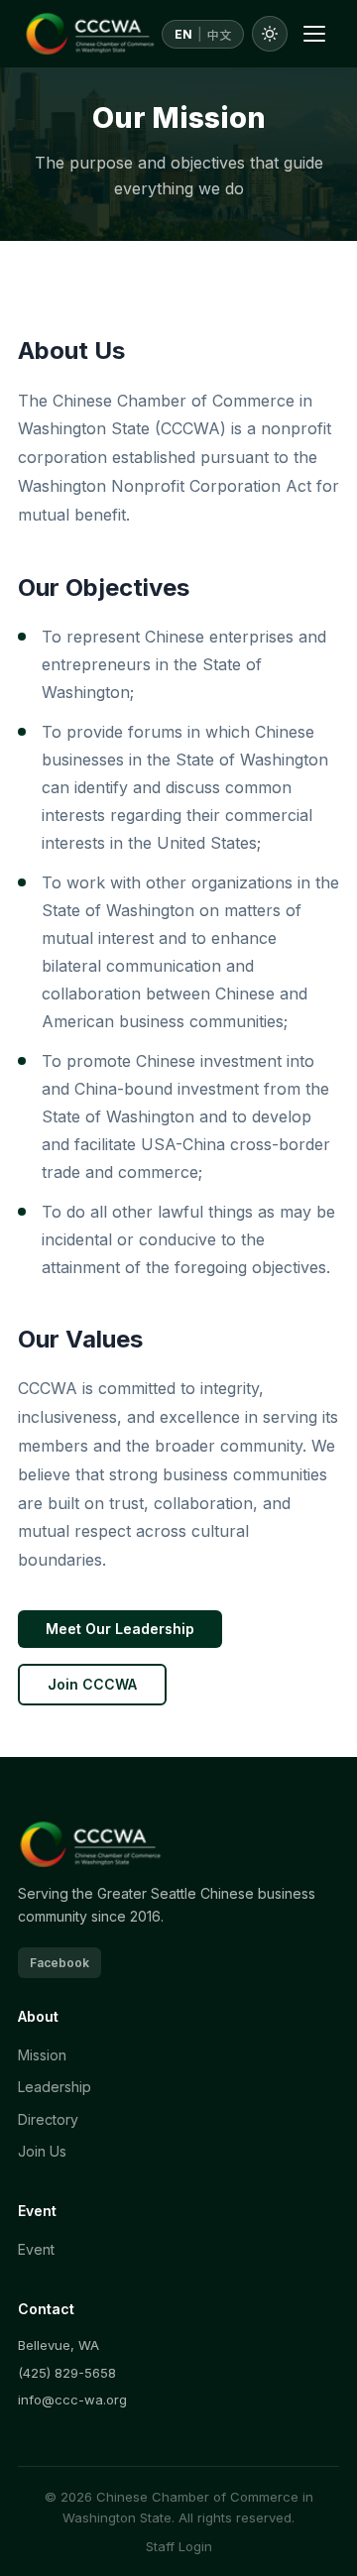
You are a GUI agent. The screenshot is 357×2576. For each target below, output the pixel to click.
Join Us (42, 2151)
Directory (48, 2119)
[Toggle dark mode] (270, 34)
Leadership (55, 2087)
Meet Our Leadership (120, 1629)
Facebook (59, 1963)
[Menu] (314, 34)
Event (36, 2249)
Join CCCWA (92, 1684)
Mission (42, 2055)
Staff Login (179, 2546)
